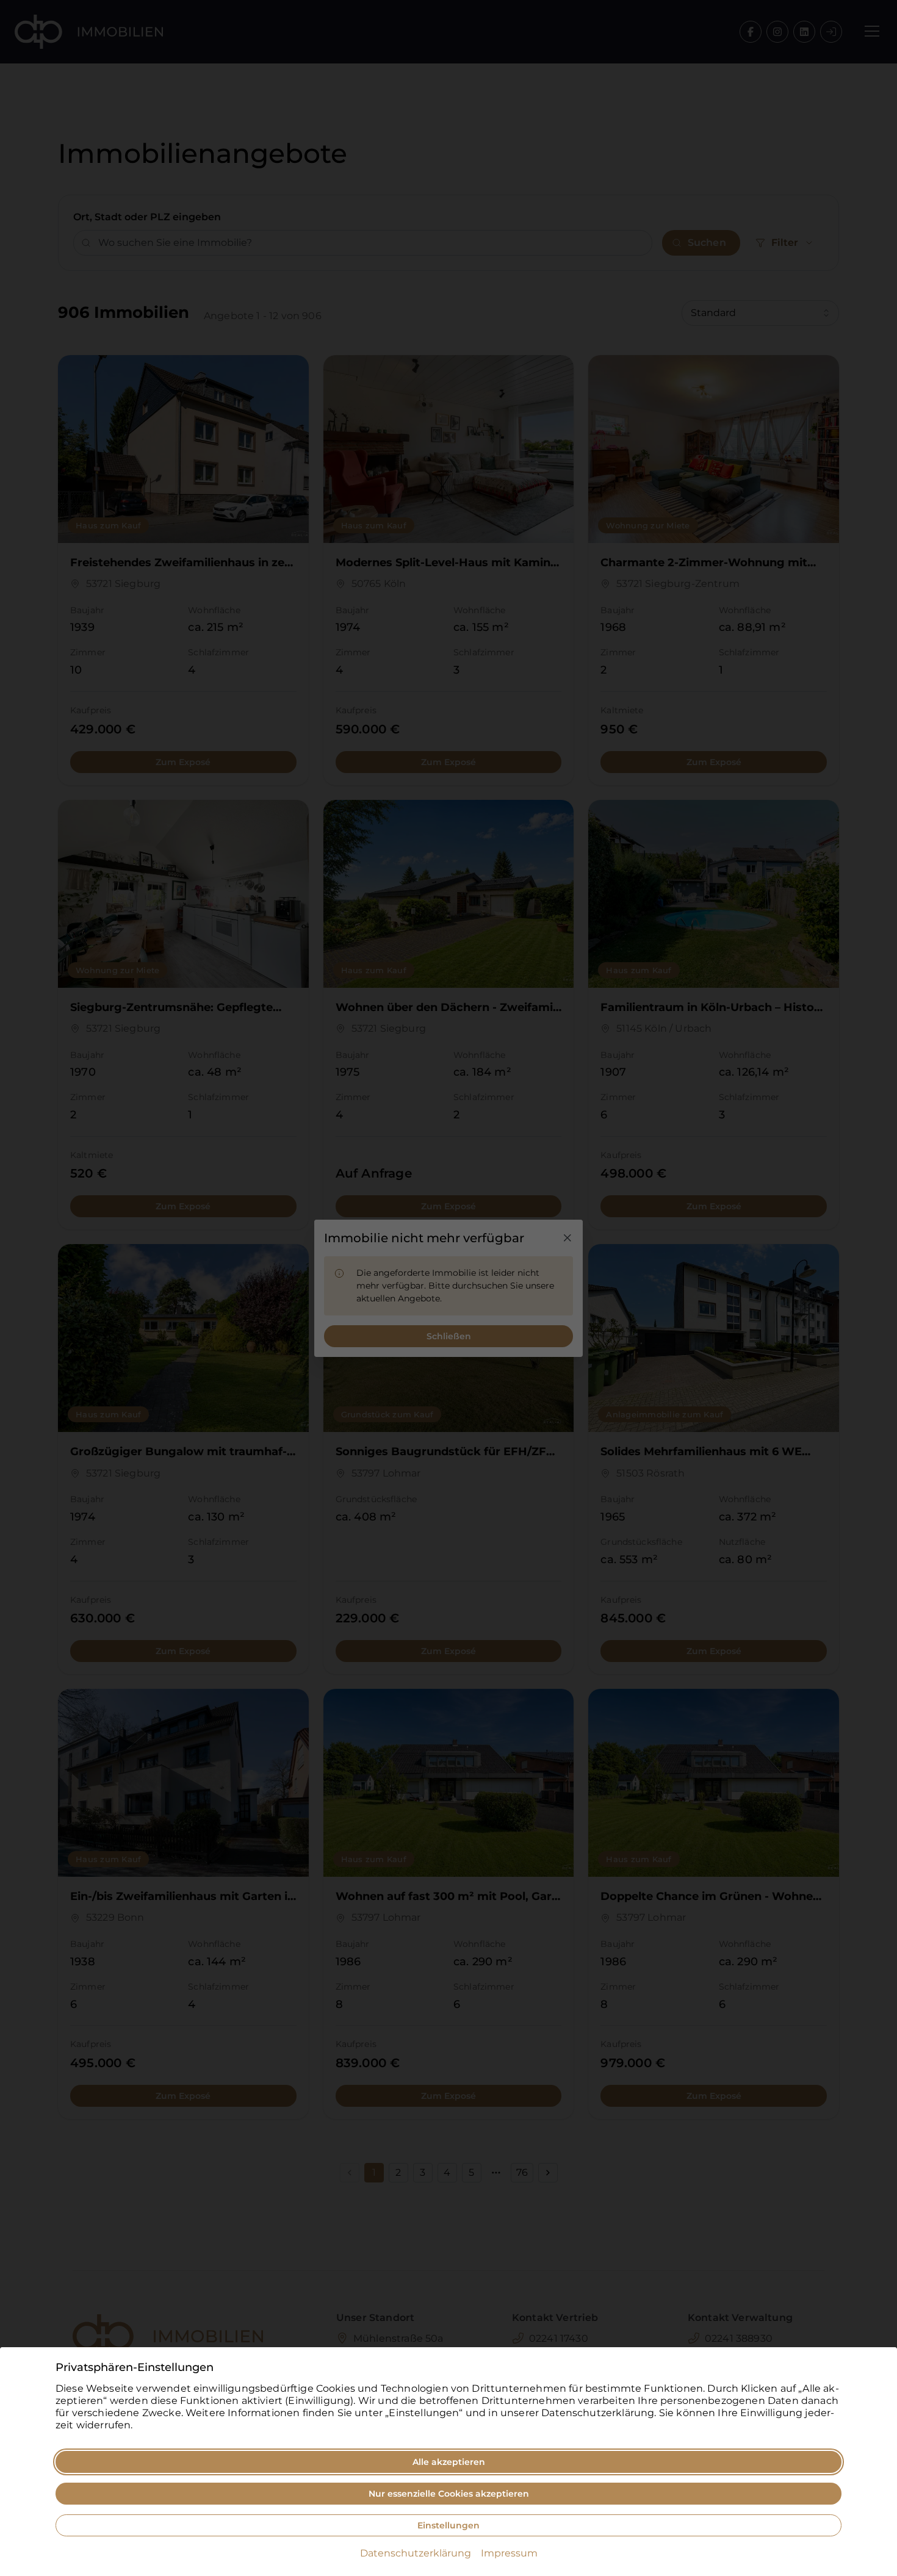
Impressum (509, 2553)
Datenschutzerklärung (416, 2553)
